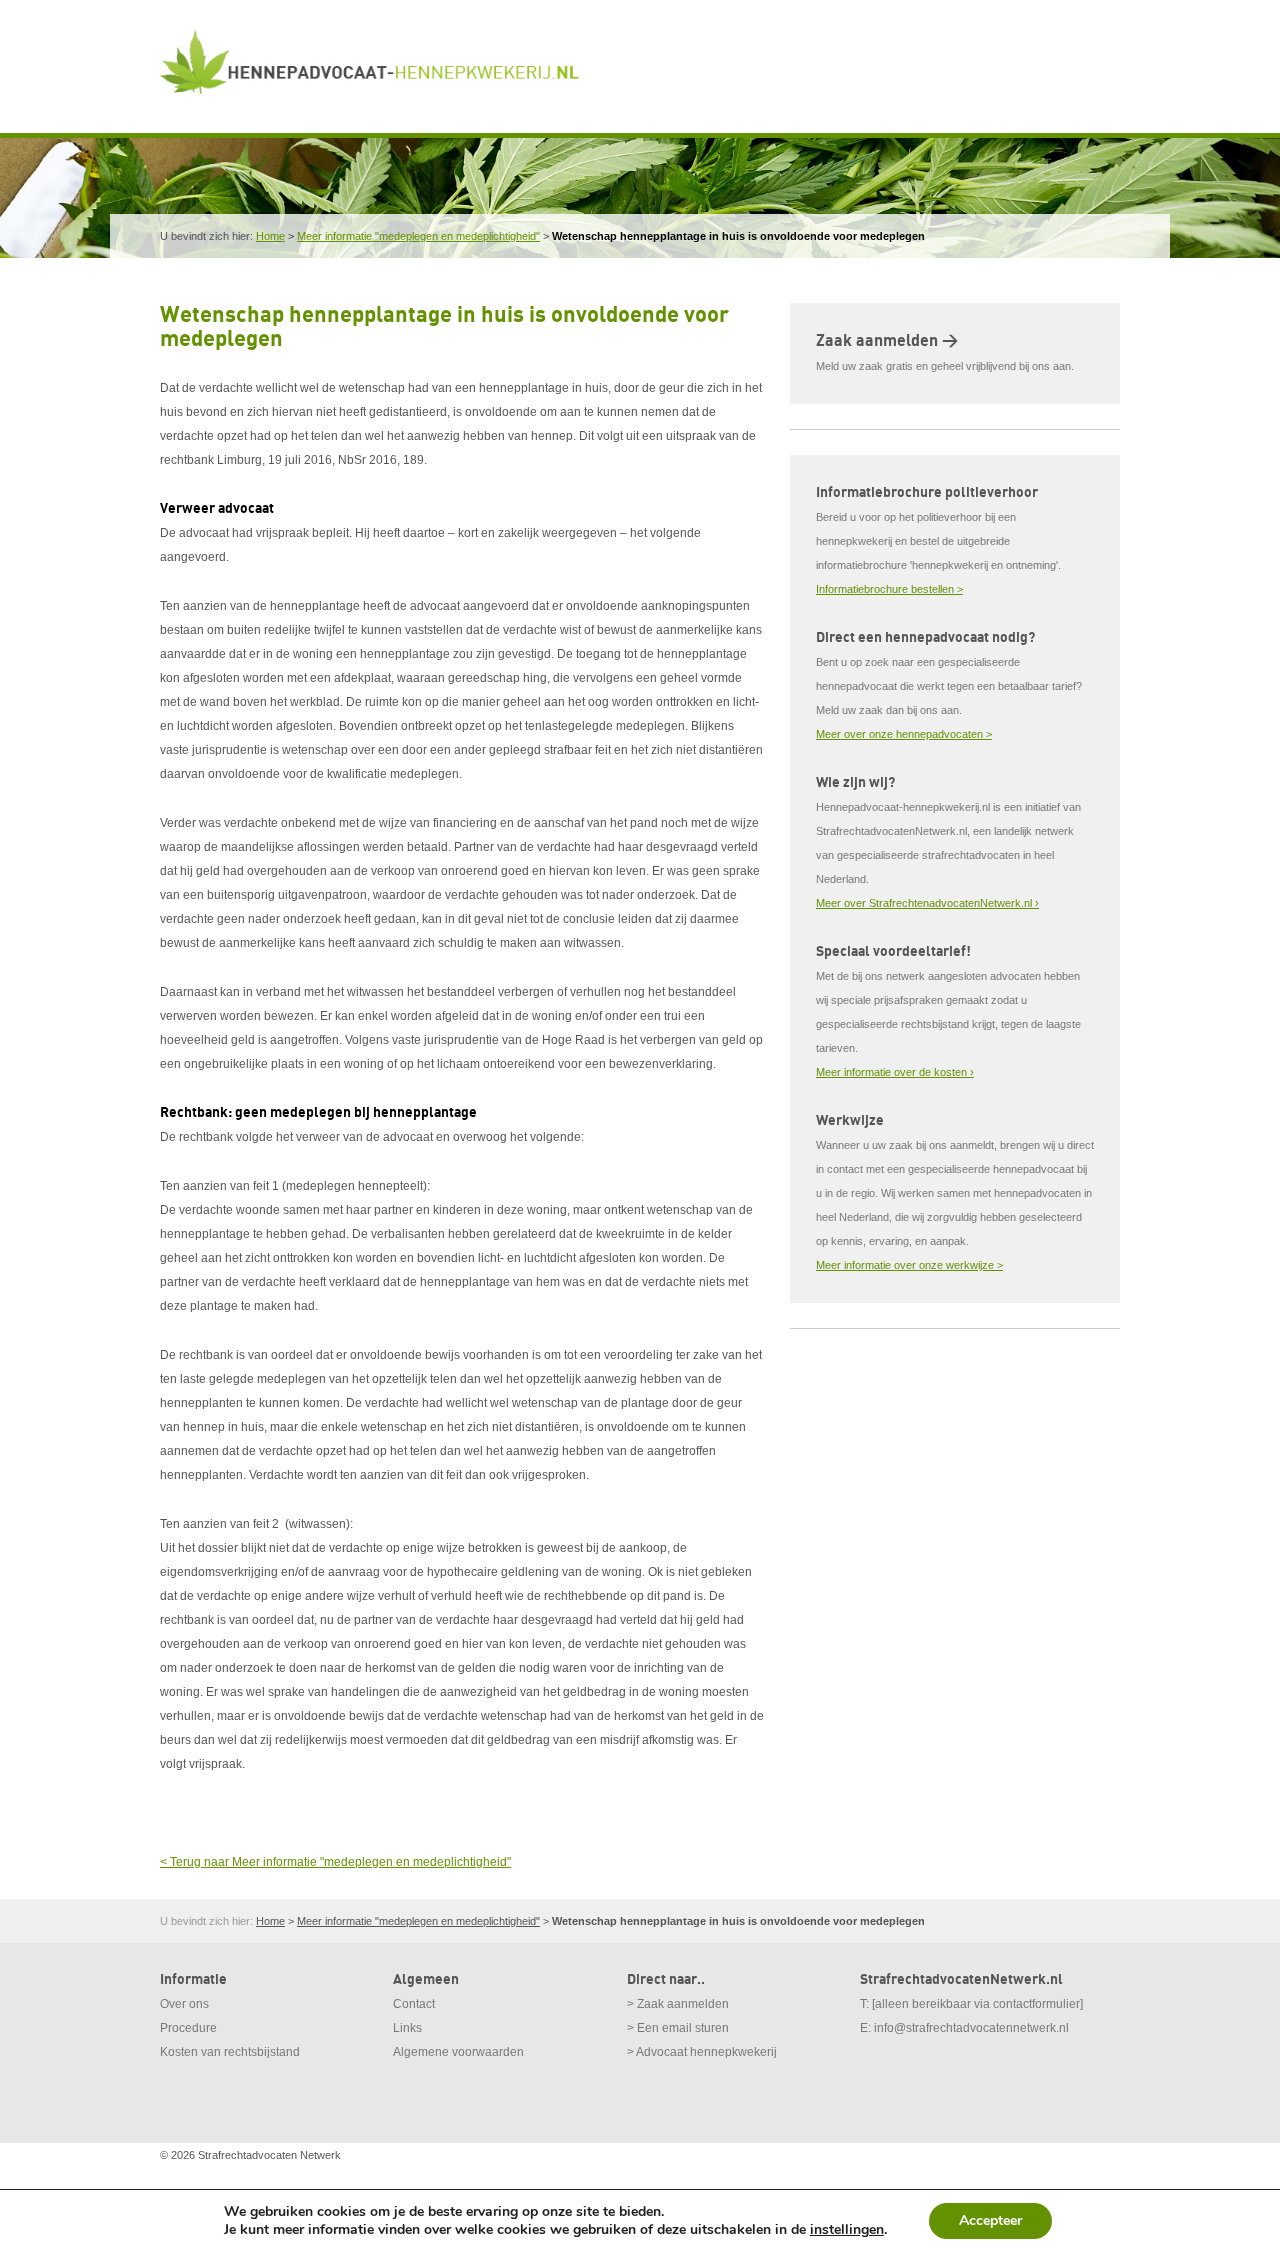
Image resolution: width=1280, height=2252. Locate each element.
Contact (414, 2004)
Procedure (188, 2028)
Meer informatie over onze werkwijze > (909, 1265)
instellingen (847, 2230)
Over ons (184, 2004)
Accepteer (990, 2220)
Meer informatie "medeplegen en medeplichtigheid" (418, 236)
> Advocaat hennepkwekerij (702, 2052)
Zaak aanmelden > (887, 341)
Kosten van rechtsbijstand (230, 2052)
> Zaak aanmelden (678, 2004)
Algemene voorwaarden (458, 2052)
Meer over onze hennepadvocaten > (904, 734)
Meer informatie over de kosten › (895, 1072)
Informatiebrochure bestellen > (889, 589)
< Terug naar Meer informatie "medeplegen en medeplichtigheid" (335, 1862)
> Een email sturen (678, 2028)
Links (407, 2028)
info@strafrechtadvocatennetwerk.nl (971, 2028)
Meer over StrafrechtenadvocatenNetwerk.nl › (927, 903)
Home (270, 236)
